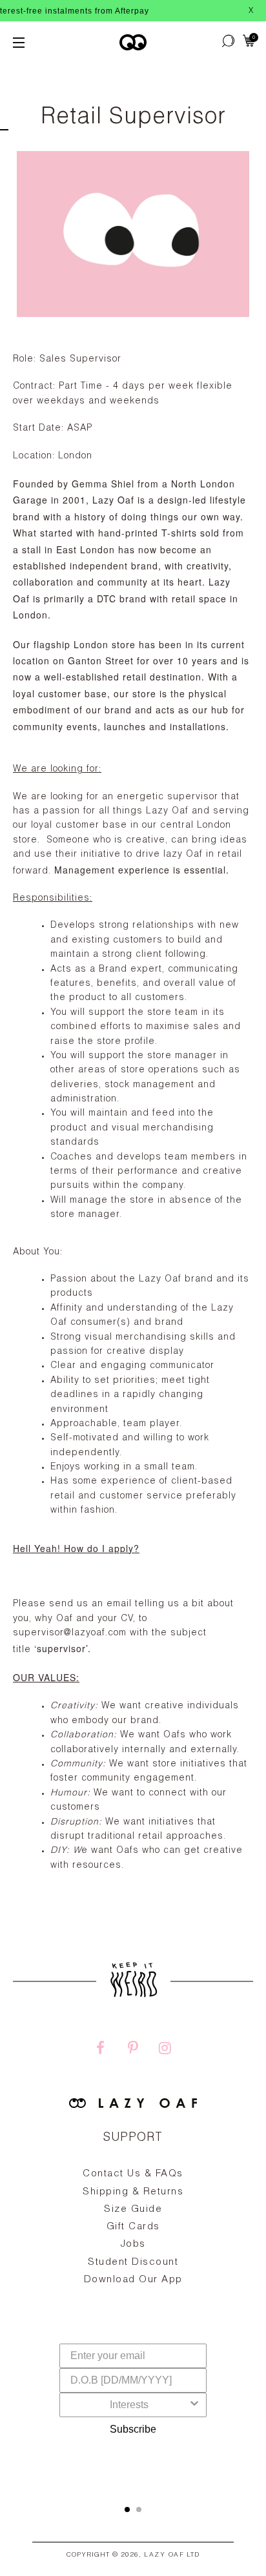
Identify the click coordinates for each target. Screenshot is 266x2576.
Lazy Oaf (164, 2555)
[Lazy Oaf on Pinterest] (133, 2050)
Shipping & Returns (133, 2192)
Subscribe (133, 2429)
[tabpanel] (133, 2257)
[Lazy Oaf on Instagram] (165, 2050)
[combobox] (129, 2405)
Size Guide (133, 2210)
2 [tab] (139, 2510)
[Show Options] (194, 2405)
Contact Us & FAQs (133, 2174)
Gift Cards (133, 2227)
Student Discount (133, 2263)
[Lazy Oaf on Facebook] (101, 2050)
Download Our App (133, 2280)
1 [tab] (127, 2510)
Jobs (133, 2244)
